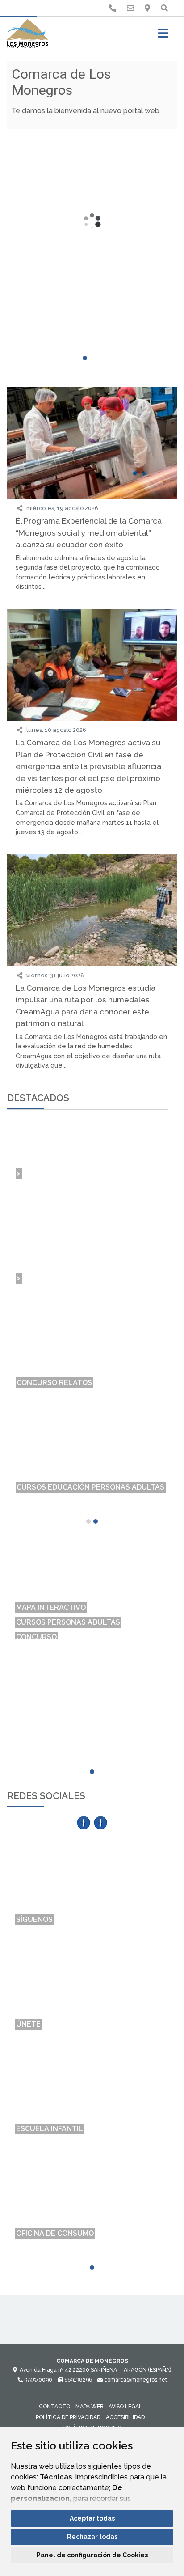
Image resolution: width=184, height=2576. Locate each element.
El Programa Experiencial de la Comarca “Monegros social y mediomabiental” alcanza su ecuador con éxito (89, 532)
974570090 (38, 2380)
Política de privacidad (68, 2417)
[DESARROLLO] (92, 1630)
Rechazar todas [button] (92, 2537)
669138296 (77, 2380)
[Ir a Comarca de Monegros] (27, 34)
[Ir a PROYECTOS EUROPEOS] (113, 8)
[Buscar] (164, 8)
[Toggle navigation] (163, 36)
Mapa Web (89, 2407)
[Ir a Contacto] (130, 8)
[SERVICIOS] (92, 1615)
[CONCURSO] (92, 1586)
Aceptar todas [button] (92, 2518)
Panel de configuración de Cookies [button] (92, 2555)
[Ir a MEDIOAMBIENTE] (147, 8)
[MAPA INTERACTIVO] (92, 1556)
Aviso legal (125, 2407)
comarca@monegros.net (135, 2380)
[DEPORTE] (92, 1601)
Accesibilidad (125, 2417)
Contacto (54, 2407)
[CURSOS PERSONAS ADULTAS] (92, 1571)
